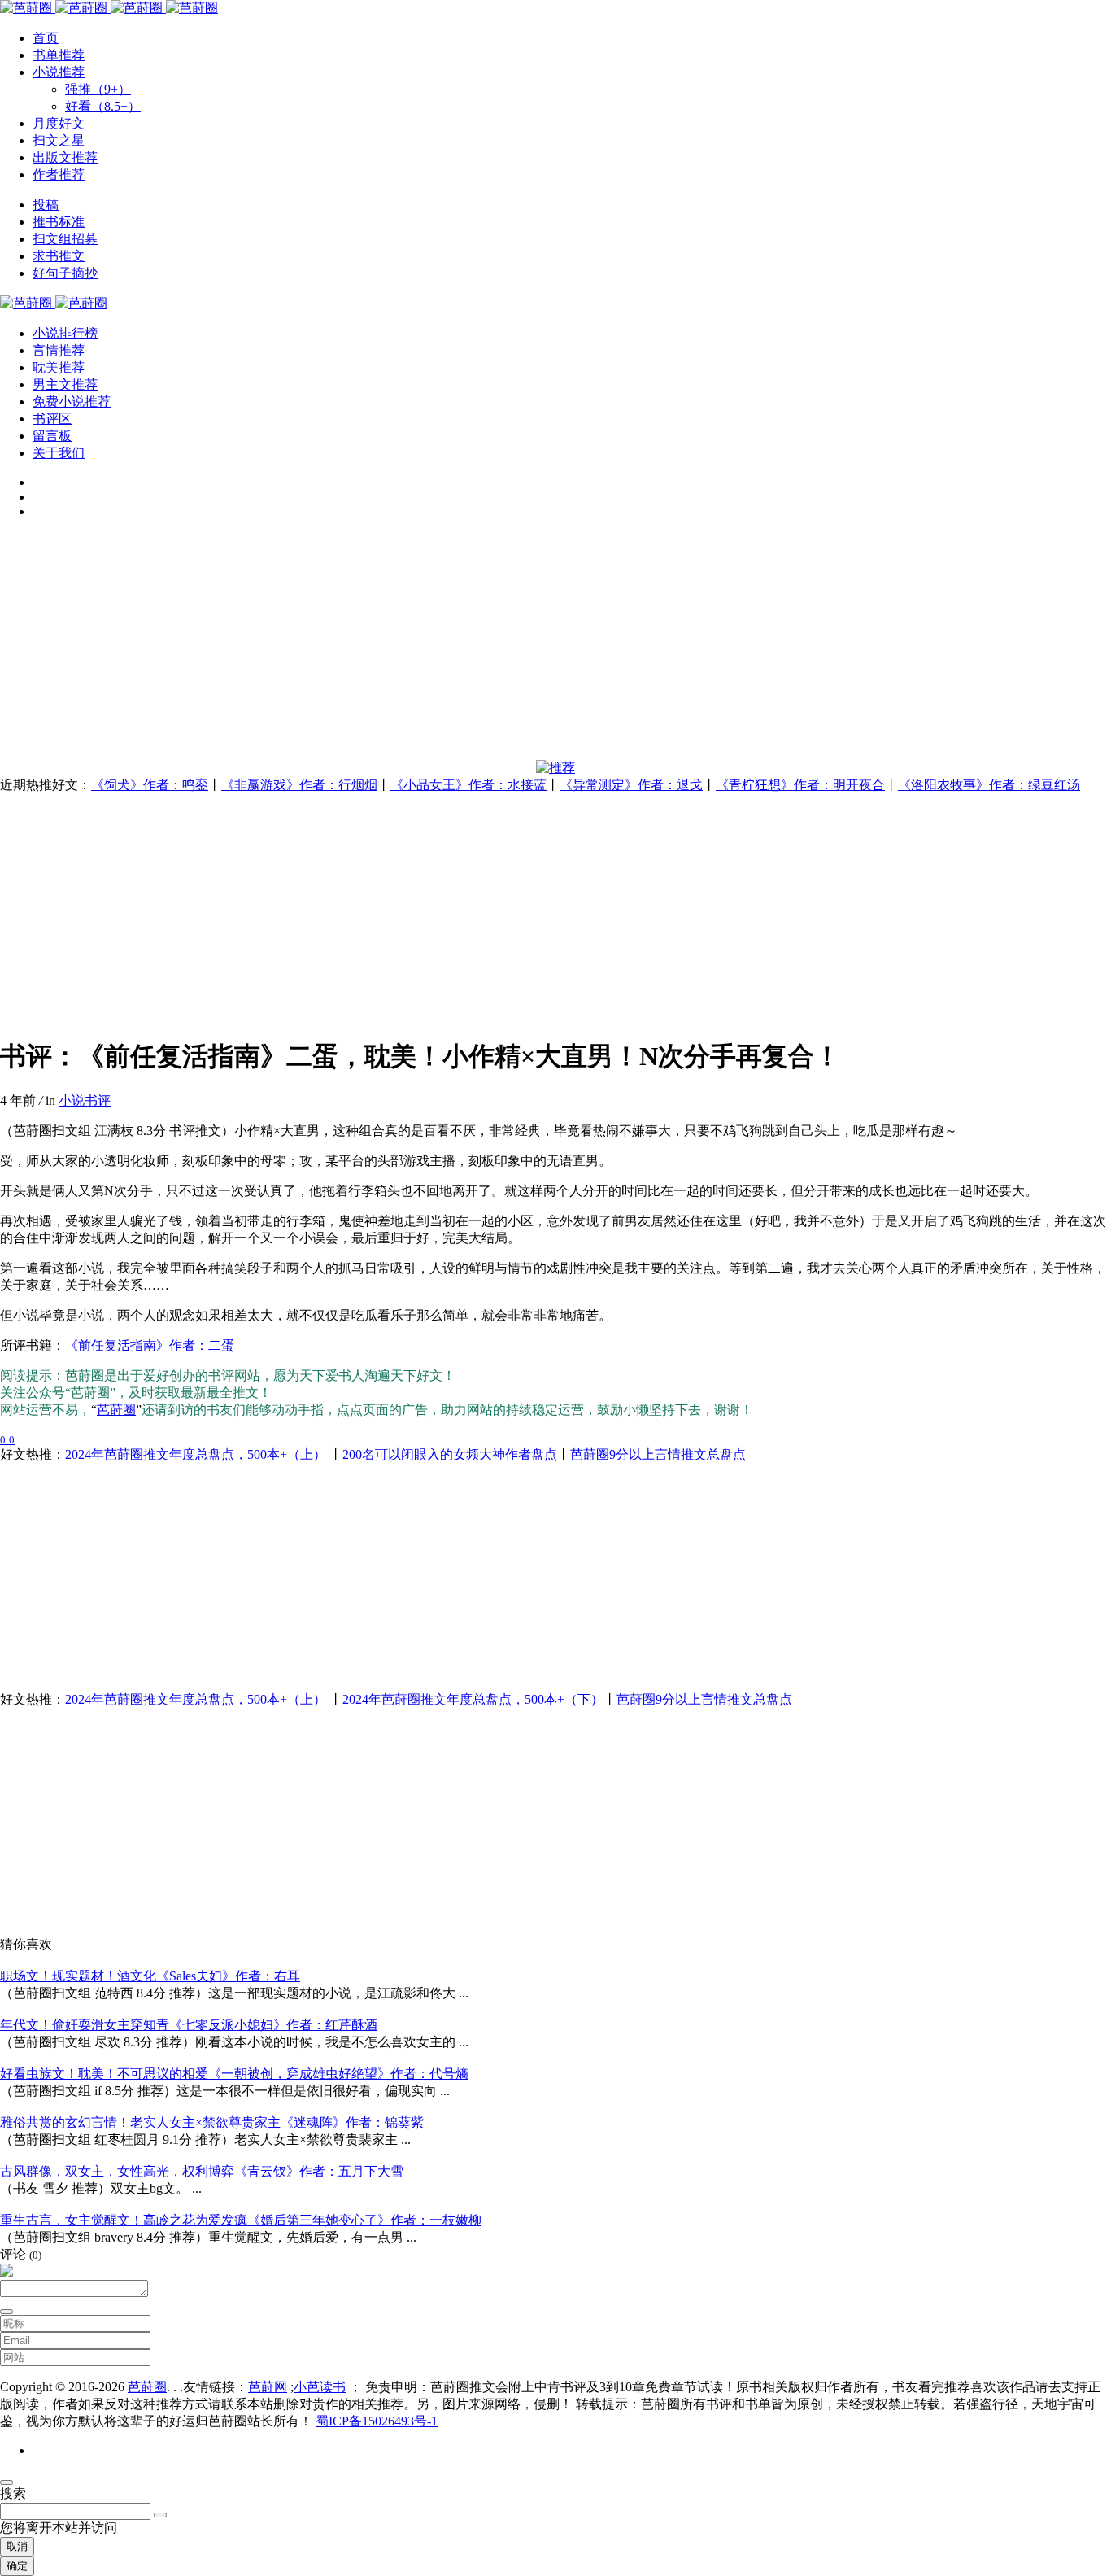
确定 (17, 2566)
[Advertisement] (488, 646)
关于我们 (59, 453)
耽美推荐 (59, 367)
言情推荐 (59, 350)
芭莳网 (268, 2387)
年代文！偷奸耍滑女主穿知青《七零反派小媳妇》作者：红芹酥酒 (189, 2025)
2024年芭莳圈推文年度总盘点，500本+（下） (473, 1699)
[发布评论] (7, 2312)
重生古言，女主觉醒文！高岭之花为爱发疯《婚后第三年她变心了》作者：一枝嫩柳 (241, 2220)
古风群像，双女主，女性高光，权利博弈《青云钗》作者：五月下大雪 (202, 2171)
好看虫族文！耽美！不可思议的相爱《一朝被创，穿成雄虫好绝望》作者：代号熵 (234, 2074)
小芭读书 (320, 2387)
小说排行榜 (65, 333)
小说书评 (85, 1100)
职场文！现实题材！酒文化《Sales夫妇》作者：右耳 (150, 1976)
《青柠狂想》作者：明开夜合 (800, 785)
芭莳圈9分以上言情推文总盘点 (658, 1454)
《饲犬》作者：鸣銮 (150, 785)
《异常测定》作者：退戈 (631, 785)
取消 (17, 2546)
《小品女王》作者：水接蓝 (468, 785)
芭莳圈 (116, 1410)
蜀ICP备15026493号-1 (377, 2421)
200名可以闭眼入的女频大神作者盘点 (450, 1454)
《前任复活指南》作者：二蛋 (150, 1345)
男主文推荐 (65, 384)
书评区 (52, 419)
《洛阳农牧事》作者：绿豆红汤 (989, 785)
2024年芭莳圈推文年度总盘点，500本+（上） (196, 1454)
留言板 (52, 436)
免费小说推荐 (72, 402)
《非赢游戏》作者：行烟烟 (299, 785)
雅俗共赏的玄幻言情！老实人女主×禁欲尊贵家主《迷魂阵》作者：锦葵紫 (212, 2122)
